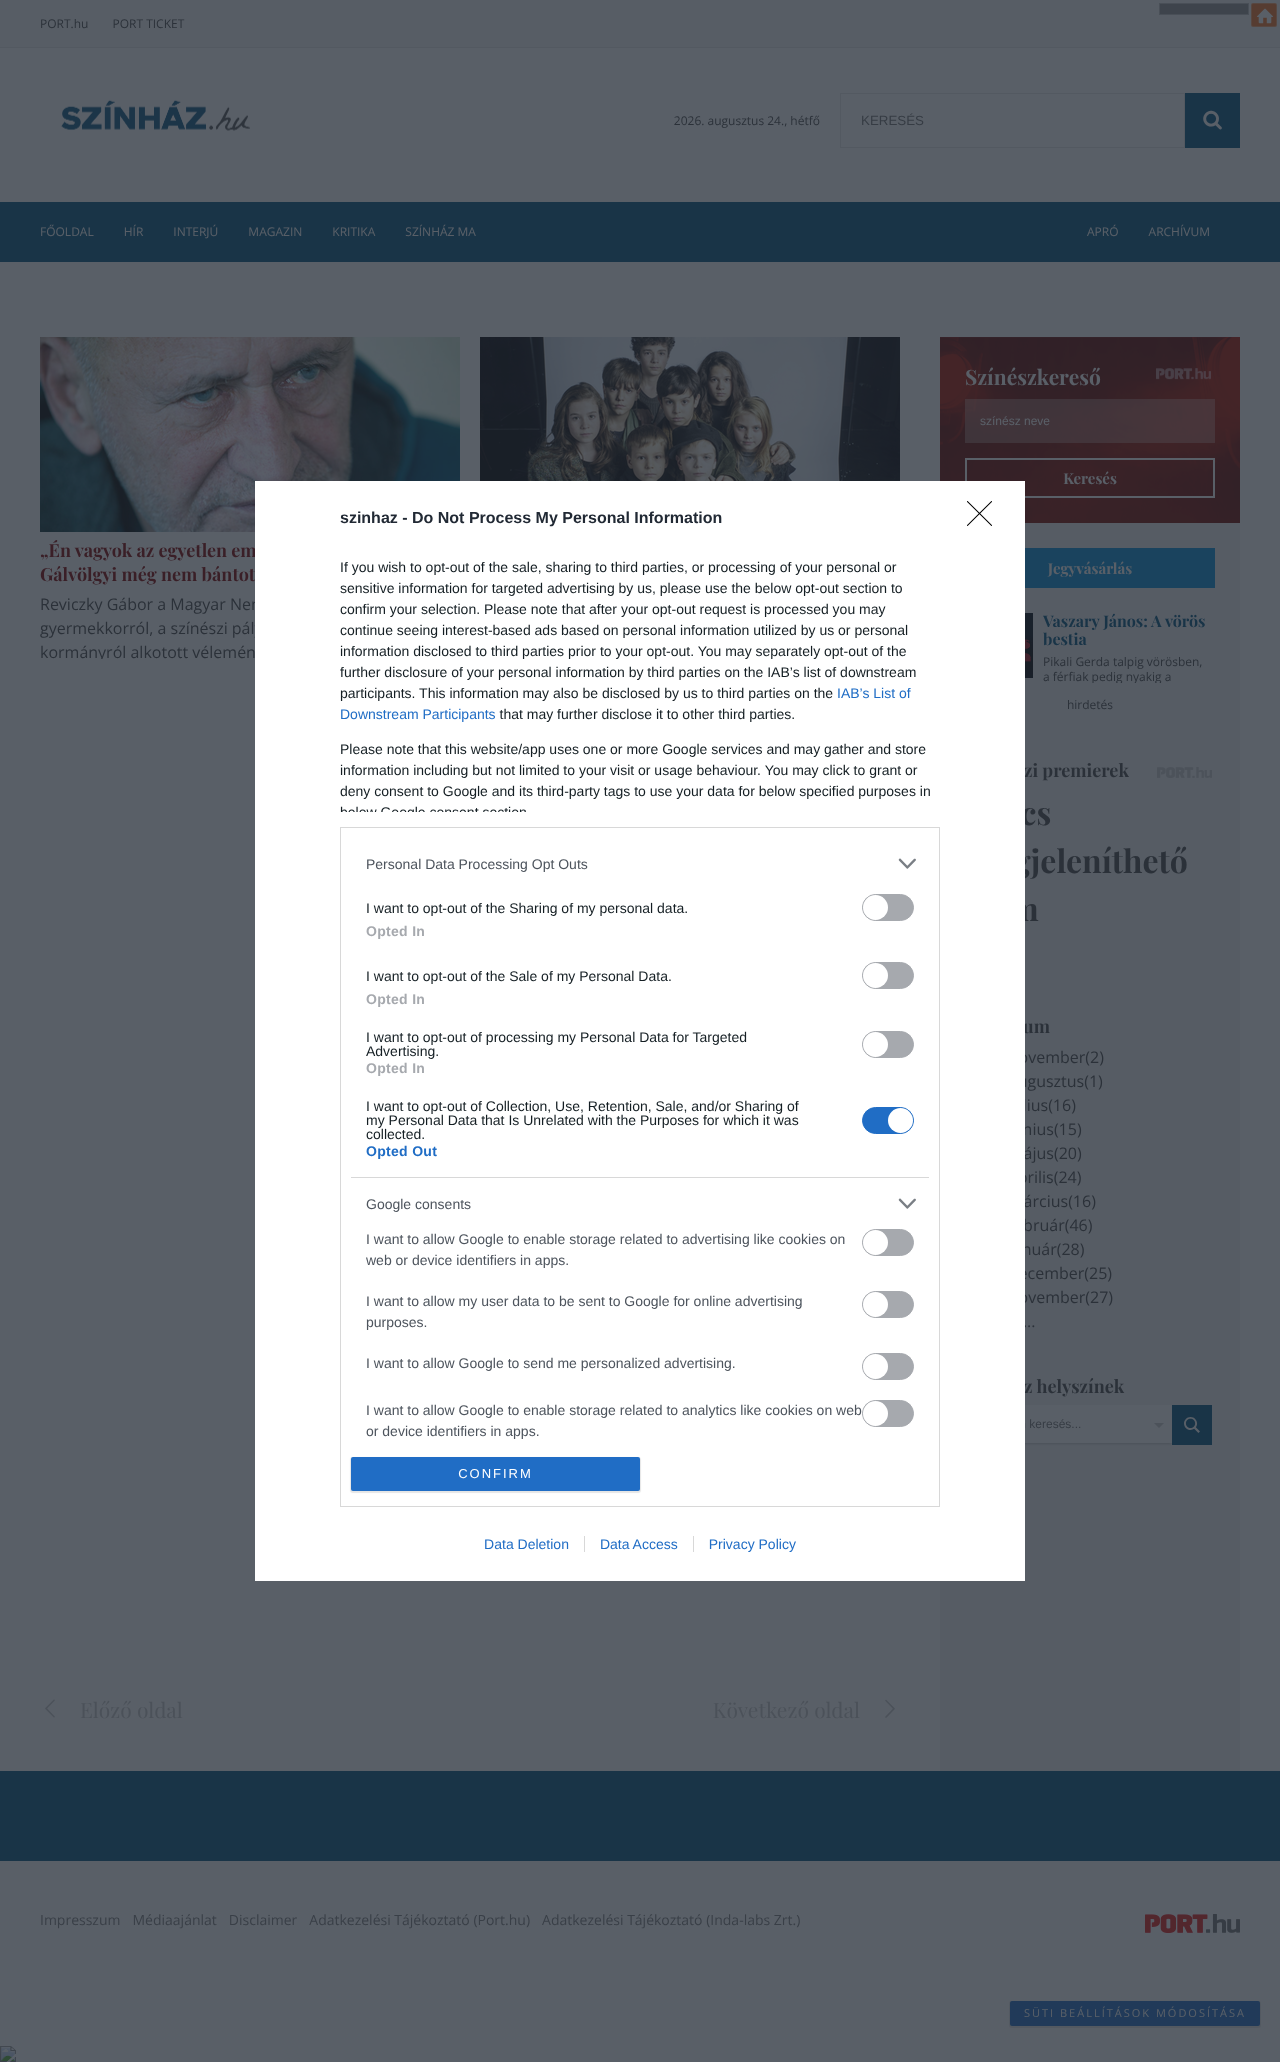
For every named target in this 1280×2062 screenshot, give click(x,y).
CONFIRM (495, 1473)
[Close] (986, 520)
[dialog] (640, 1031)
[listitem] (640, 863)
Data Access (639, 1544)
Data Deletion (526, 1544)
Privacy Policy (752, 1544)
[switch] (888, 907)
